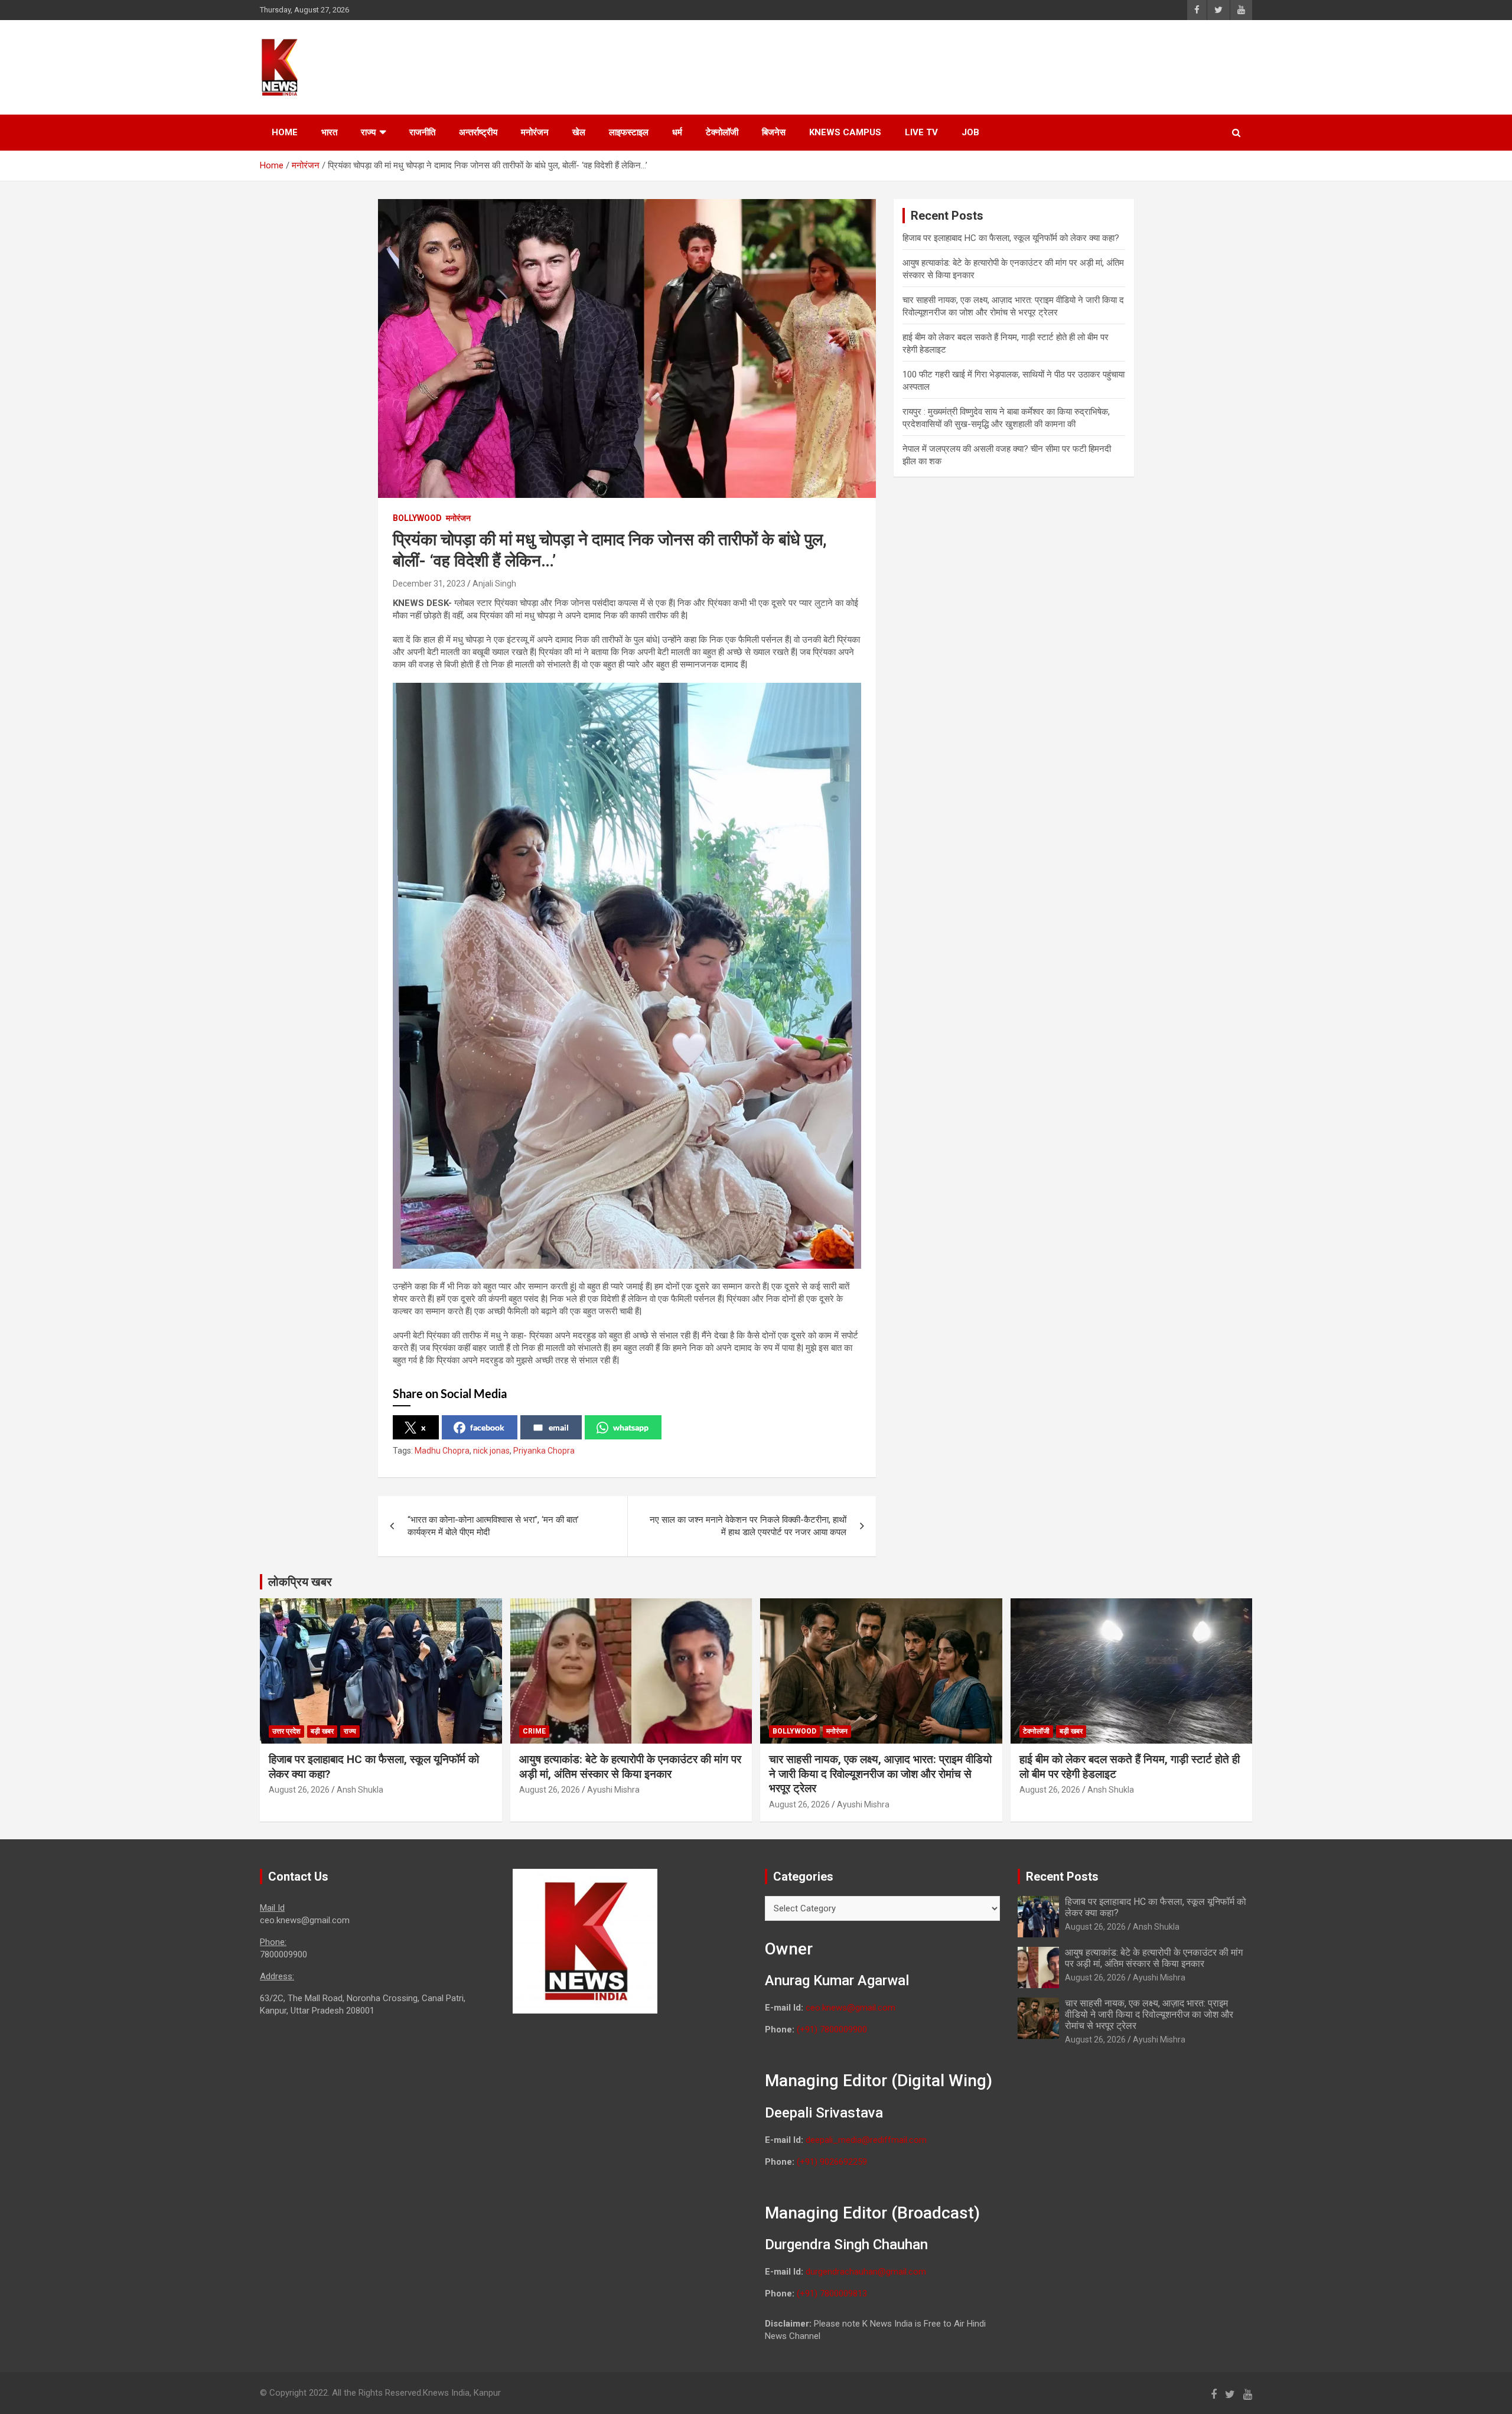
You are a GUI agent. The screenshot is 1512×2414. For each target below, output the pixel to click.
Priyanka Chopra (544, 1451)
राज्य (368, 132)
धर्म (677, 132)
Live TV (921, 132)
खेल (579, 132)
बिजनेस (774, 132)
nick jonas (491, 1451)
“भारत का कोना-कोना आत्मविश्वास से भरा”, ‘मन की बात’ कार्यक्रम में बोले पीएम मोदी (493, 1526)
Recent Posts (1062, 1877)
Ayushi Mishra (613, 1790)
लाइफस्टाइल (629, 132)
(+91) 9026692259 (832, 2162)
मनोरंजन (535, 132)
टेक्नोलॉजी (722, 132)
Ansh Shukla (360, 1790)
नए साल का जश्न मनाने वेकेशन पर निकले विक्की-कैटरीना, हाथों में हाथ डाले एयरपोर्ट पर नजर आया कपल (748, 1526)
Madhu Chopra (442, 1451)
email (559, 1427)
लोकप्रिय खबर (300, 1582)
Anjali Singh (494, 584)
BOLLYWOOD (417, 518)
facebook (487, 1427)
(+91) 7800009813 (832, 2294)
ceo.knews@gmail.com (850, 2008)
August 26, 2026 (299, 1790)
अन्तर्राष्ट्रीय (478, 132)
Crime (534, 1731)
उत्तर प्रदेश (286, 1731)
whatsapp (631, 1427)
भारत (329, 132)
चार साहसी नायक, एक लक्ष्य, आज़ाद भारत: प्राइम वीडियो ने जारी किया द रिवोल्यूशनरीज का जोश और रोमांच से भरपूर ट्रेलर (880, 1774)
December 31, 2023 (429, 584)
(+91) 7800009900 (832, 2029)
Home (285, 132)
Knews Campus (845, 132)
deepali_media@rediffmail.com (866, 2140)
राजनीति (422, 132)
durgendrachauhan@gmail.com (866, 2272)
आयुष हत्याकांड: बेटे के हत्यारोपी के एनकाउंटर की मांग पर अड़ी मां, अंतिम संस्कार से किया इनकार (630, 1767)
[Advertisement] (1028, 66)
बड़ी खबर (322, 1731)
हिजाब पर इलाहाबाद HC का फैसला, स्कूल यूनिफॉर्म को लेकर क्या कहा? (1011, 238)
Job (970, 132)
